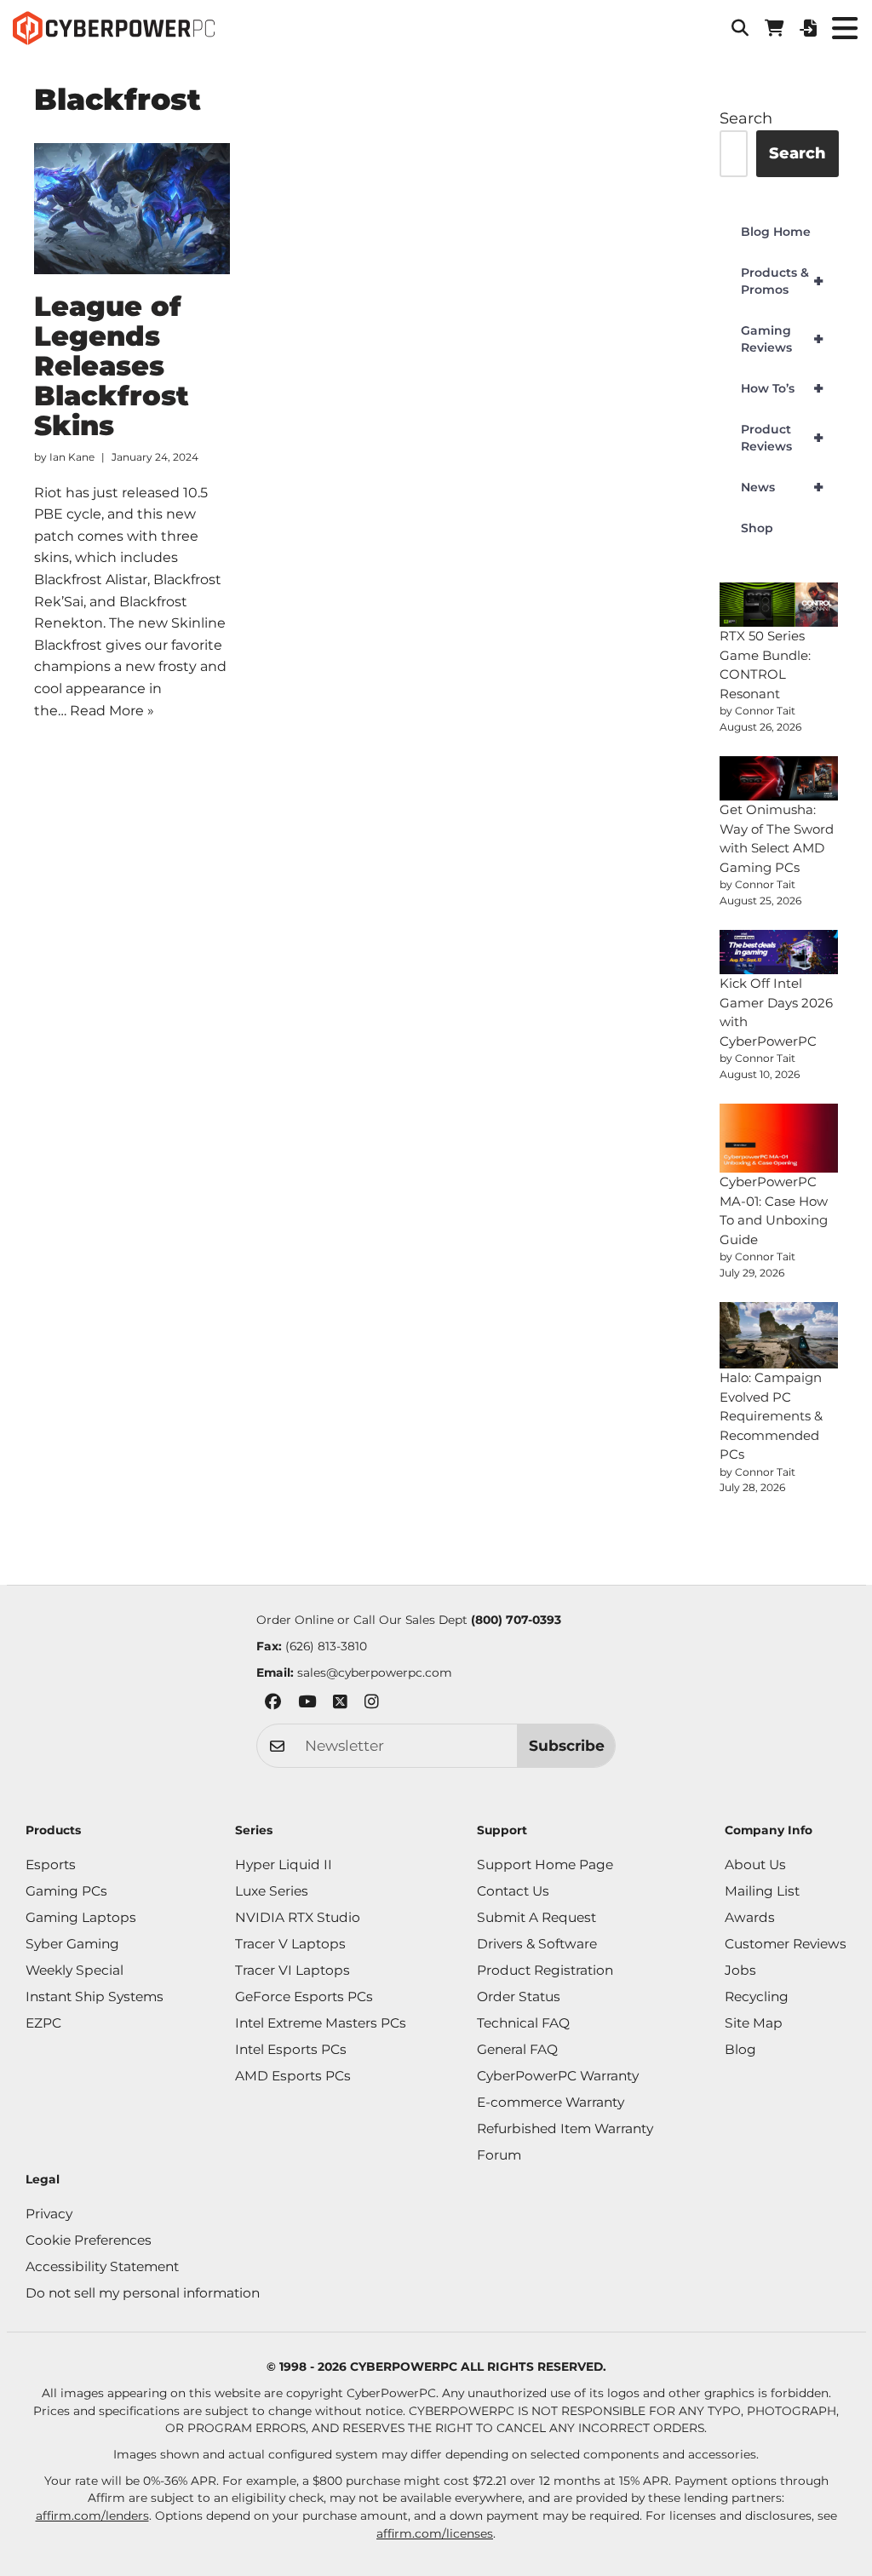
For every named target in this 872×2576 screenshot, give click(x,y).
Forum (499, 2155)
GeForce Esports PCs (304, 1997)
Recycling (757, 1997)
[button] (740, 28)
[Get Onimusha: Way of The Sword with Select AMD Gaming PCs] (779, 778)
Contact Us (513, 1891)
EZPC (43, 2023)
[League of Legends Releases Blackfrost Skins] (132, 209)
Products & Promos (782, 281)
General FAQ (517, 2049)
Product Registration (545, 1970)
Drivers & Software (537, 1944)
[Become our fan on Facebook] (273, 1704)
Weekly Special (75, 1970)
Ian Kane (72, 457)
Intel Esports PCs (291, 2049)
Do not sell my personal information (143, 2293)
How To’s (782, 388)
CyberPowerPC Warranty (558, 2076)
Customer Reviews (786, 1944)
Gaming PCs (66, 1891)
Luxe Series (272, 1891)
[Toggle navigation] (844, 28)
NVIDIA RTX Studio (298, 1917)
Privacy (49, 2214)
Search (746, 118)
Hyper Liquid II (284, 1865)
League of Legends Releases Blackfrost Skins (112, 366)
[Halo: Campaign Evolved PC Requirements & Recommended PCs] (779, 1335)
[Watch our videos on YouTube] (307, 1704)
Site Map (754, 2023)
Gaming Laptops (81, 1917)
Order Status (519, 1997)
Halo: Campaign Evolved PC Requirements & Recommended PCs (771, 1416)
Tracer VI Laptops (293, 1970)
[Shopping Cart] (774, 28)
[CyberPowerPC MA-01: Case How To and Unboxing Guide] (779, 1139)
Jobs (740, 1970)
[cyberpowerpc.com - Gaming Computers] (114, 28)
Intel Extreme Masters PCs (321, 2023)
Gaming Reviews (782, 339)
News (782, 487)
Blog (740, 2049)
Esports (51, 1865)
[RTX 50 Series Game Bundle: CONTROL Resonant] (779, 605)
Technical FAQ (523, 2023)
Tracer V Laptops (290, 1944)
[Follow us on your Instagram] (372, 1704)
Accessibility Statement (102, 2266)
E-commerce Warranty (551, 2102)
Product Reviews (782, 438)
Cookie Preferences (89, 2240)
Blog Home (776, 232)
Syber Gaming (72, 1944)
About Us (755, 1865)
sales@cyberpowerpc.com (375, 1672)
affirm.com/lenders (92, 2516)
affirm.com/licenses (435, 2533)
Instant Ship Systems (95, 1997)
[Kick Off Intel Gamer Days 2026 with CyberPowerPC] (779, 952)
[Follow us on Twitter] (340, 1704)
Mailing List (762, 1891)
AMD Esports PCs (293, 2076)
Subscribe (567, 1745)
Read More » (112, 711)
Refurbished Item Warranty (565, 2128)
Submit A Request (536, 1917)
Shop (757, 528)
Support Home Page (545, 1865)
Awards (750, 1917)
